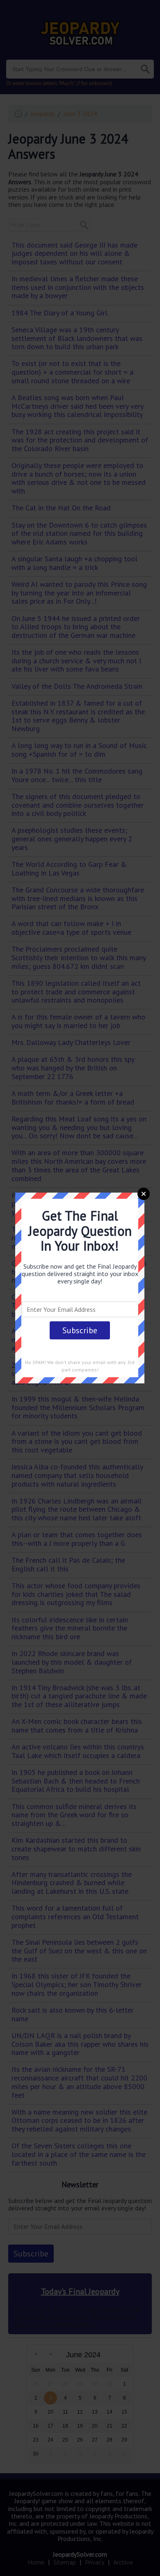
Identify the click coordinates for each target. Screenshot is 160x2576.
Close (144, 1194)
